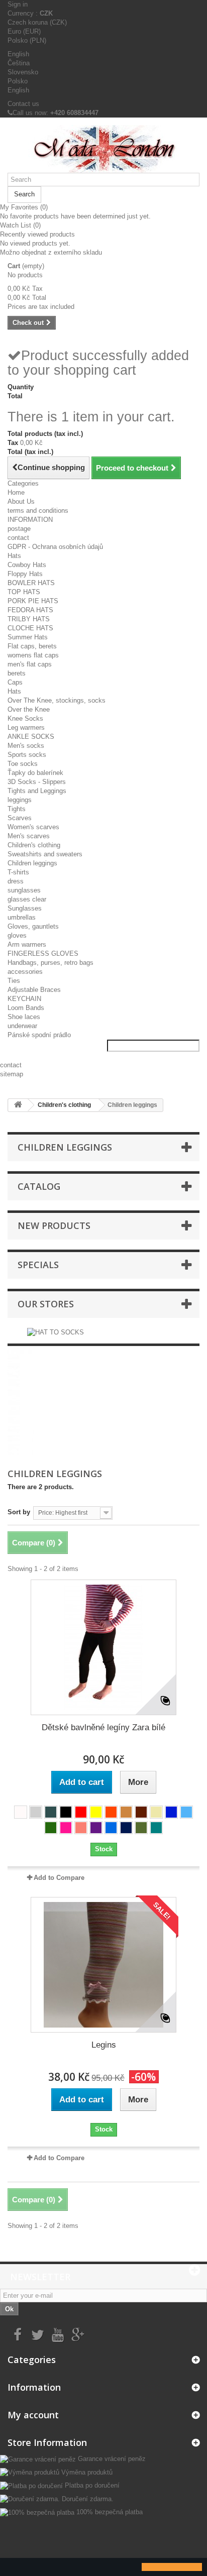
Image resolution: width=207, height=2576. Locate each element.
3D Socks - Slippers (37, 782)
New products (54, 1225)
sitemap (12, 1074)
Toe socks (23, 764)
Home (16, 492)
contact (18, 538)
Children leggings (32, 863)
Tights (17, 809)
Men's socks (26, 746)
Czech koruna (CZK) (37, 22)
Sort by (19, 1512)
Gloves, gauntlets (33, 926)
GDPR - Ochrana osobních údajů (55, 547)
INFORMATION (30, 520)
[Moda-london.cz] (103, 149)
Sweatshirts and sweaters (45, 854)
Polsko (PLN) (27, 40)
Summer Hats (28, 637)
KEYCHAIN (24, 999)
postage (19, 529)
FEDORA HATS (30, 610)
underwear (22, 1026)
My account (33, 2415)
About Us (21, 501)
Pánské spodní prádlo (39, 1035)
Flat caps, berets (32, 646)
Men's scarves (29, 836)
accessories (25, 972)
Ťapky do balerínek (35, 773)
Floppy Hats (25, 574)
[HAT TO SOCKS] (56, 1332)
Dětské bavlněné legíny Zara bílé (103, 1727)
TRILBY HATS (29, 619)
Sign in (18, 4)
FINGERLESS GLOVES (43, 954)
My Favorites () (24, 207)
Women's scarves (33, 827)
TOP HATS (24, 592)
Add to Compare (59, 1878)
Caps (15, 682)
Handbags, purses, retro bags (50, 963)
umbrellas (22, 917)
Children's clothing (34, 845)
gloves (17, 935)
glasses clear (27, 899)
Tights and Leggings (37, 791)
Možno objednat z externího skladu (51, 252)
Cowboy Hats (27, 565)
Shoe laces (24, 1017)
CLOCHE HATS (30, 628)
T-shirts (18, 872)
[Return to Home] (18, 1105)
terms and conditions (38, 511)
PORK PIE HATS (33, 601)
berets (17, 673)
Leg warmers (26, 727)
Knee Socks (25, 718)
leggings (20, 800)
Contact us (23, 104)
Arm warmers (27, 944)
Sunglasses (25, 908)
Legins (104, 2045)
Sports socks (27, 755)
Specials (38, 1265)
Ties (14, 981)
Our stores (46, 1304)
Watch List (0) (20, 225)
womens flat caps (33, 655)
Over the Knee (29, 709)
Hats (14, 556)
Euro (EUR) (24, 31)
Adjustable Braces (34, 990)
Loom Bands (26, 1008)
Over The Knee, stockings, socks (57, 700)
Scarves (20, 818)
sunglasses (24, 890)
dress (16, 881)
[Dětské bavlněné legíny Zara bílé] (103, 1647)
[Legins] (103, 1965)
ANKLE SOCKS (31, 737)
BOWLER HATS (31, 583)
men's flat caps (30, 664)
